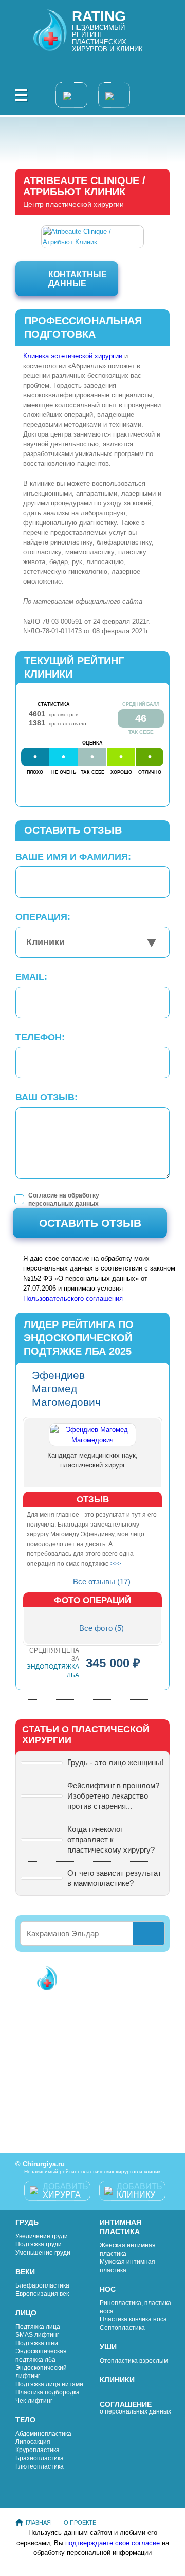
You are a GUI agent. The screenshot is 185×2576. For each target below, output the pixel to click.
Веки (25, 2272)
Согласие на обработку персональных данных (64, 1200)
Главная (38, 2523)
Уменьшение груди (43, 2253)
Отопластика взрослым (134, 2361)
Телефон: (40, 1037)
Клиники (117, 2380)
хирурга (66, 2191)
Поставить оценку (96, 2022)
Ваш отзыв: (47, 1097)
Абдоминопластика (43, 2434)
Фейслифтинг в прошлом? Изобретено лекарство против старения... (113, 1796)
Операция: (43, 917)
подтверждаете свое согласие (114, 2543)
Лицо (26, 2313)
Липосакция (33, 2442)
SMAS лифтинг (37, 2335)
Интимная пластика (121, 2227)
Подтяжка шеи (37, 2343)
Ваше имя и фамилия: (73, 857)
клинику (140, 2191)
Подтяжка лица (38, 2327)
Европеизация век (42, 2294)
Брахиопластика (40, 2458)
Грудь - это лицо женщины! (115, 1762)
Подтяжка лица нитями (49, 2384)
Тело (25, 2420)
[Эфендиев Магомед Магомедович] (92, 1435)
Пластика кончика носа (133, 2319)
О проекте (80, 2523)
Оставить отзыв (90, 1223)
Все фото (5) (101, 1628)
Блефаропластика (42, 2285)
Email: (31, 977)
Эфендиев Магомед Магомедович (66, 1389)
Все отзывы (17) (102, 1581)
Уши (108, 2347)
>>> (116, 1564)
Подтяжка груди (39, 2244)
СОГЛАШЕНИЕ (135, 2408)
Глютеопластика (40, 2466)
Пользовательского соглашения (73, 1299)
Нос (108, 2289)
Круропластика (38, 2450)
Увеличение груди (42, 2236)
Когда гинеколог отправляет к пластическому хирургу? (111, 1839)
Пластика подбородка (48, 2392)
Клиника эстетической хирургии (73, 356)
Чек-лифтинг (34, 2401)
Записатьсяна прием (97, 2113)
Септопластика (122, 2328)
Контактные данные (78, 279)
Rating (99, 16)
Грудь (27, 2222)
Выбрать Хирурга (104, 1977)
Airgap (59, 2570)
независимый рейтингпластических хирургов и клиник (107, 38)
